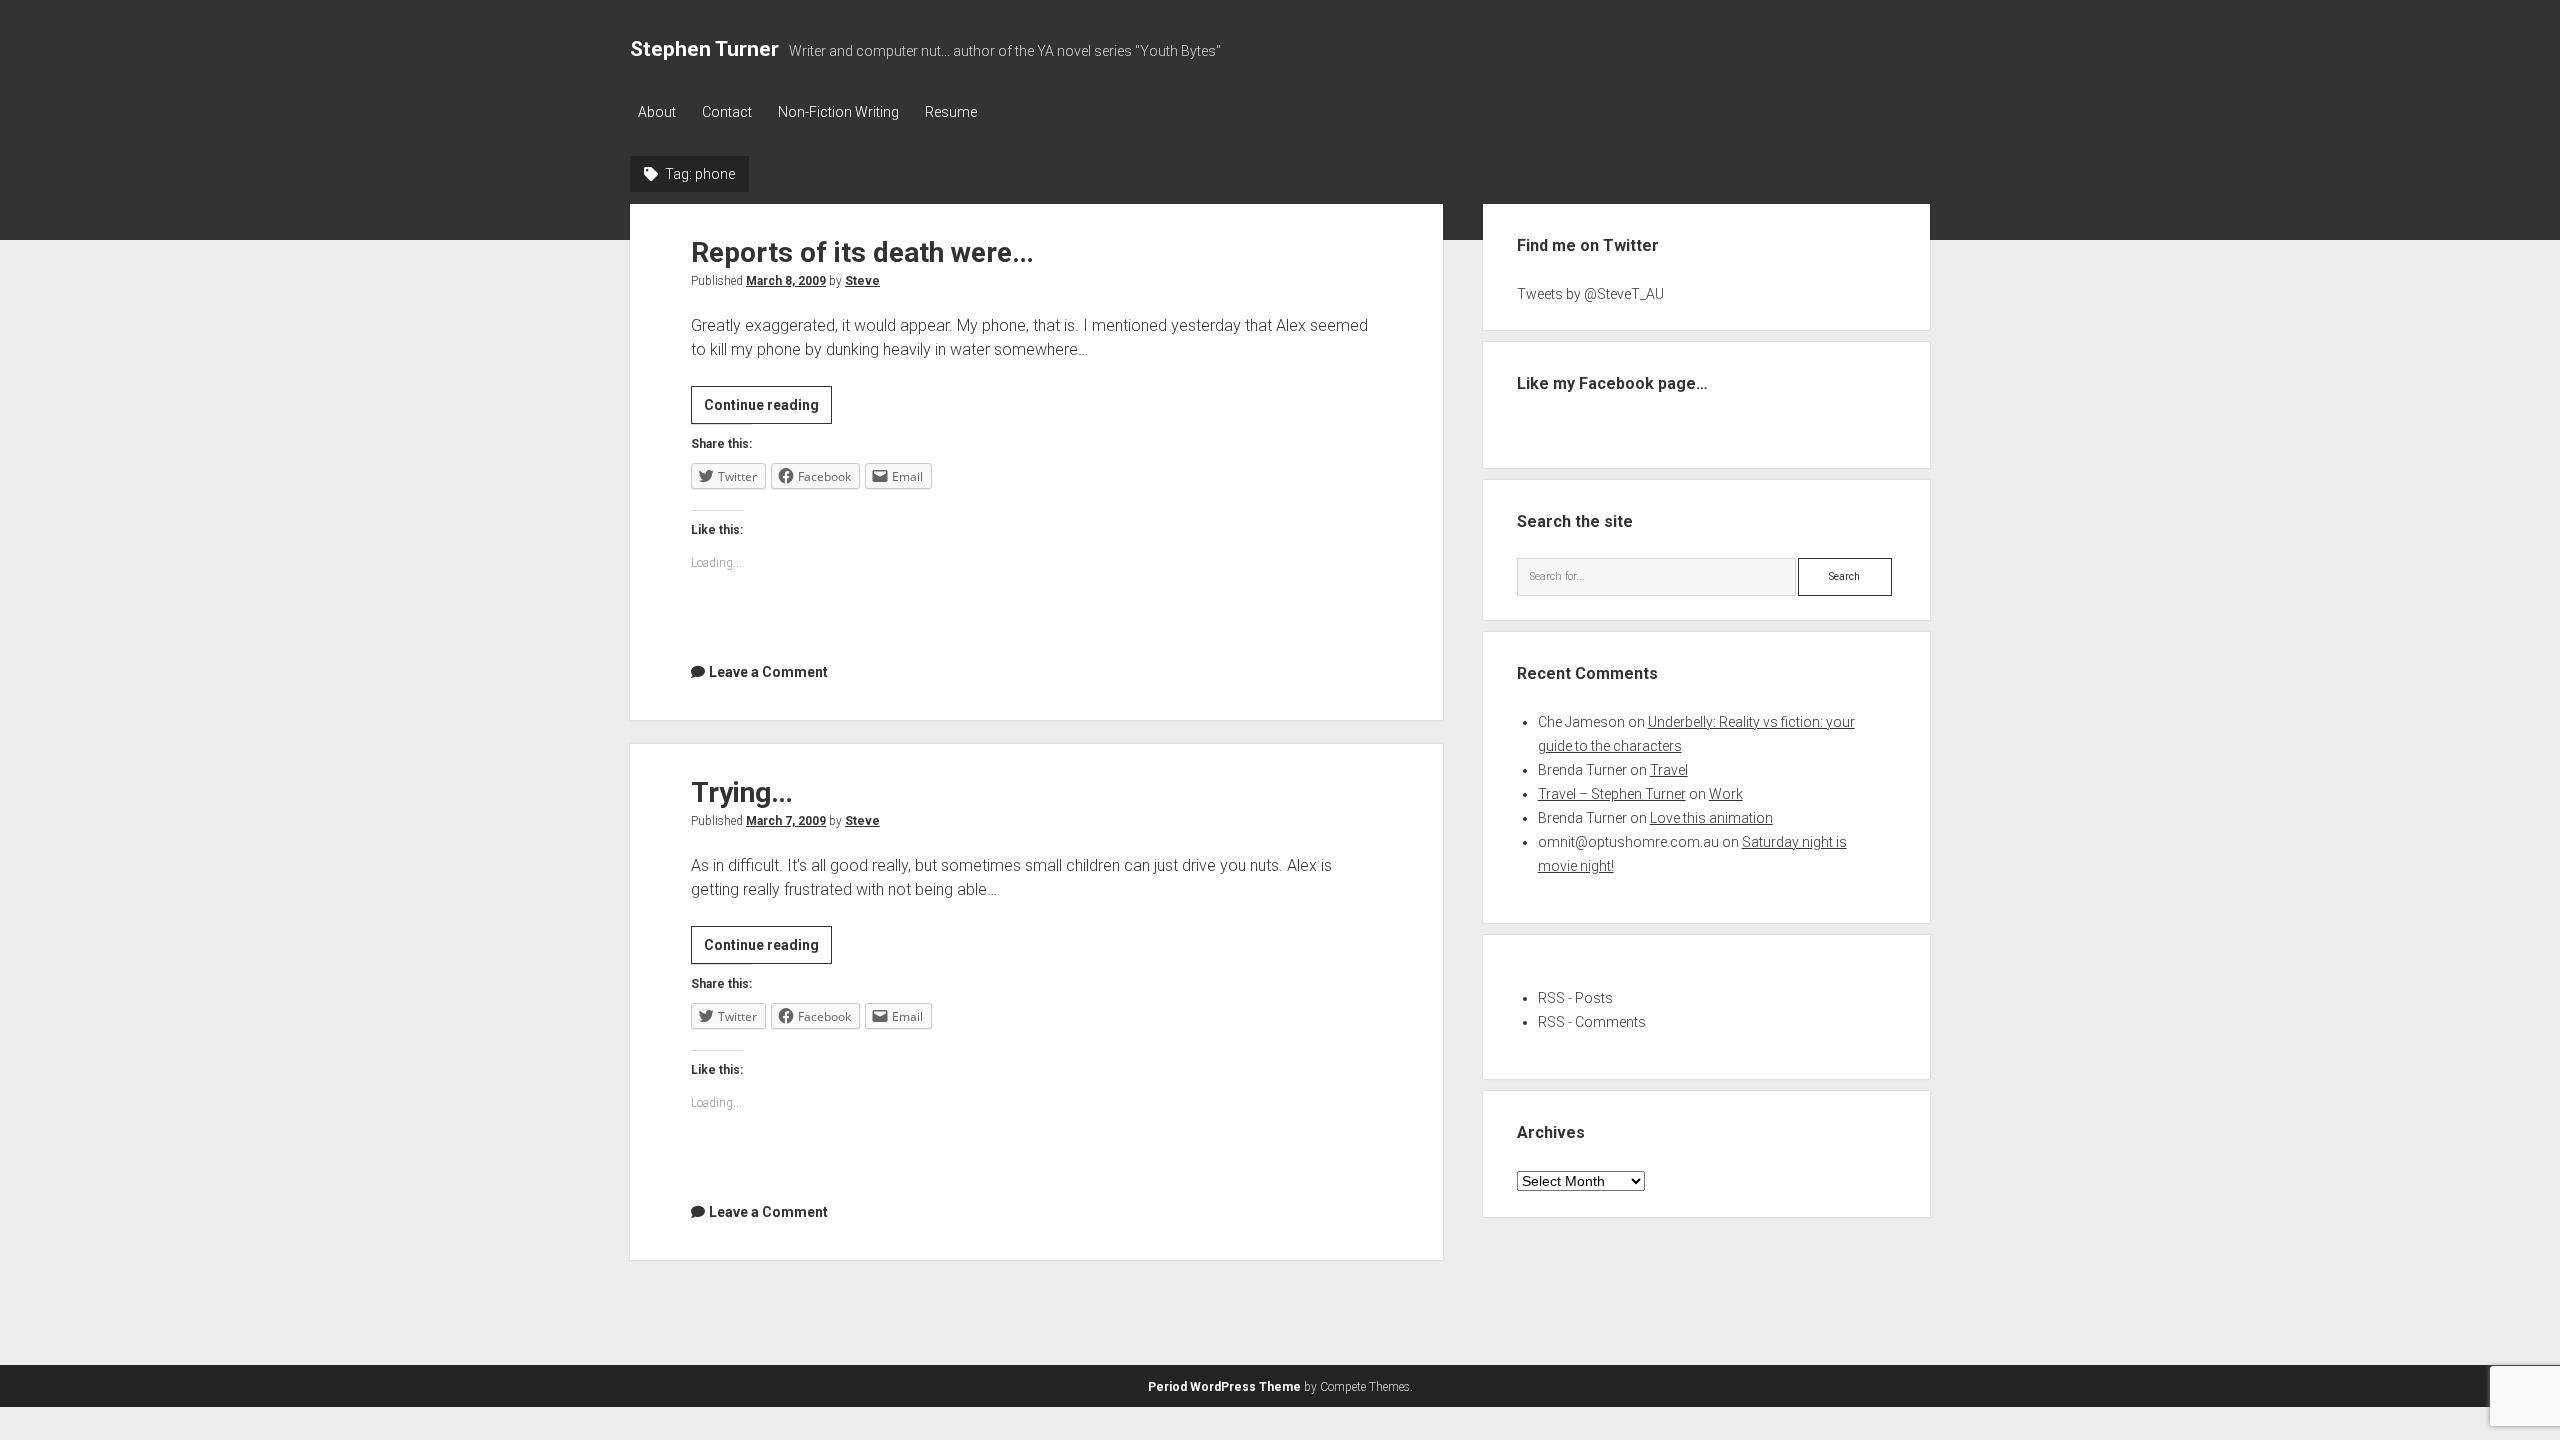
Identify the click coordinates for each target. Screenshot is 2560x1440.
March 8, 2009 (786, 281)
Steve (862, 281)
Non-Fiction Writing (838, 112)
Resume (951, 112)
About (657, 112)
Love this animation (1711, 818)
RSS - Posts (1575, 998)
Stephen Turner (704, 49)
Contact (727, 112)
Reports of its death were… (862, 252)
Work (1726, 794)
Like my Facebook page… (1612, 383)
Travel (1669, 770)
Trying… (742, 792)
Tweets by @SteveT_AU (1590, 294)
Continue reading (768, 410)
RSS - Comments (1592, 1022)
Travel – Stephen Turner (1612, 794)
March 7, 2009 (786, 821)
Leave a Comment (768, 672)
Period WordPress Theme (1224, 1387)
